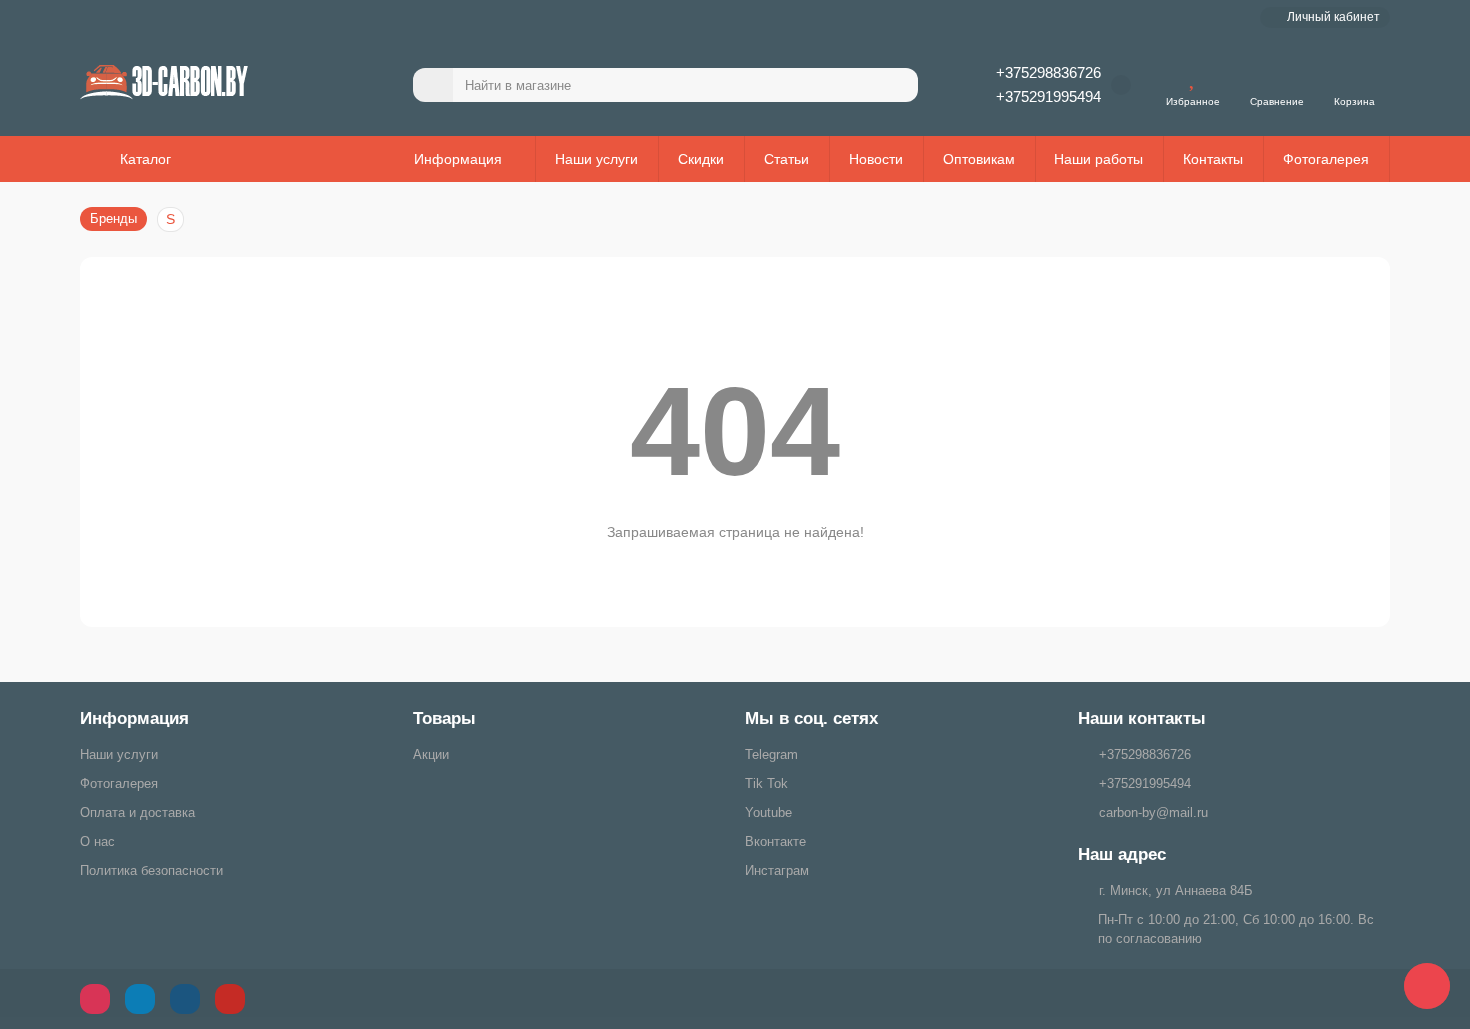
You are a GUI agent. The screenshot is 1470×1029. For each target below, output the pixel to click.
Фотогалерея (1326, 159)
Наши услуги (596, 159)
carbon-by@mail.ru (1153, 812)
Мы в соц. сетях (811, 718)
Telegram (771, 754)
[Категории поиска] (433, 85)
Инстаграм (777, 870)
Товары (444, 718)
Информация (134, 718)
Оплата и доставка (137, 812)
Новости (876, 159)
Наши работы (1098, 159)
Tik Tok (766, 783)
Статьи (786, 159)
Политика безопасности (151, 870)
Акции (431, 754)
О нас (97, 841)
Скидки (701, 159)
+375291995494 (1048, 96)
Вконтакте (775, 841)
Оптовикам (979, 159)
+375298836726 (1048, 72)
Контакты (1213, 159)
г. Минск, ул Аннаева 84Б (1176, 890)
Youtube (768, 812)
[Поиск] (897, 85)
